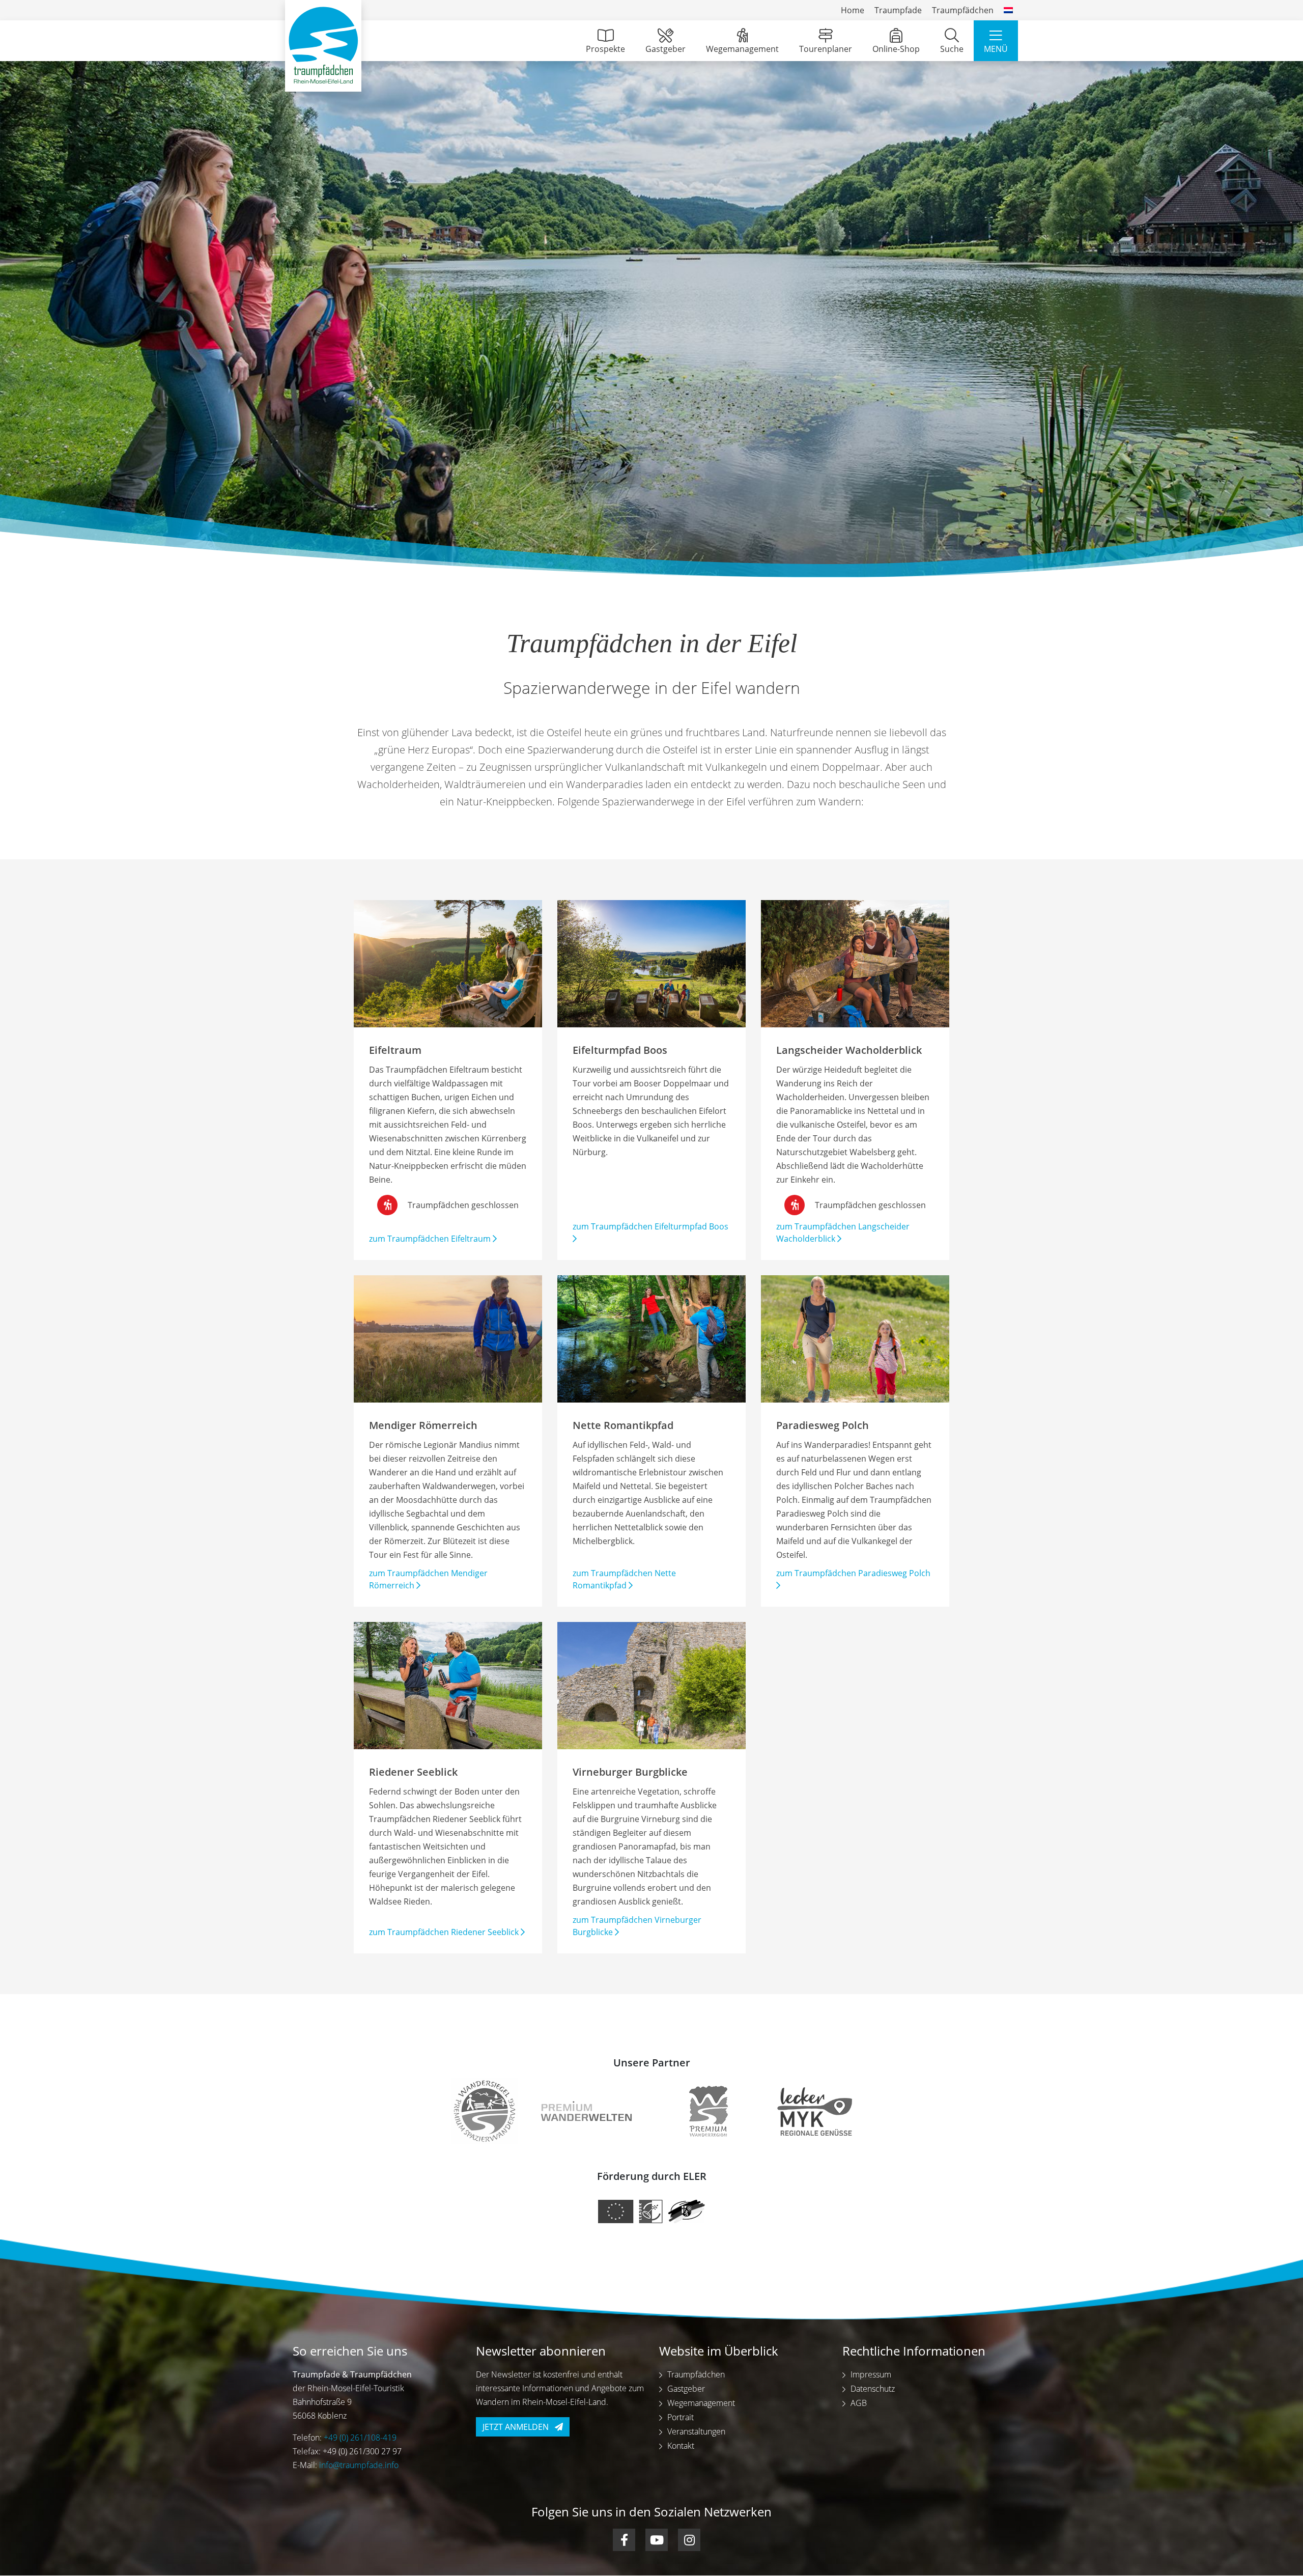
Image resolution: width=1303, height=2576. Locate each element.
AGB (859, 2403)
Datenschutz (873, 2389)
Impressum (871, 2375)
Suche (952, 49)
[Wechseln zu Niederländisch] (1008, 10)
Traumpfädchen (963, 10)
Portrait (681, 2418)
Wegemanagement (742, 49)
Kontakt (681, 2446)
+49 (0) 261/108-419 (360, 2438)
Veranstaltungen (696, 2432)
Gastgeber (665, 49)
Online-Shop (896, 49)
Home (853, 10)
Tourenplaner (826, 49)
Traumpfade (898, 10)
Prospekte (605, 49)
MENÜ (996, 49)
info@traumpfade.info (359, 2466)
